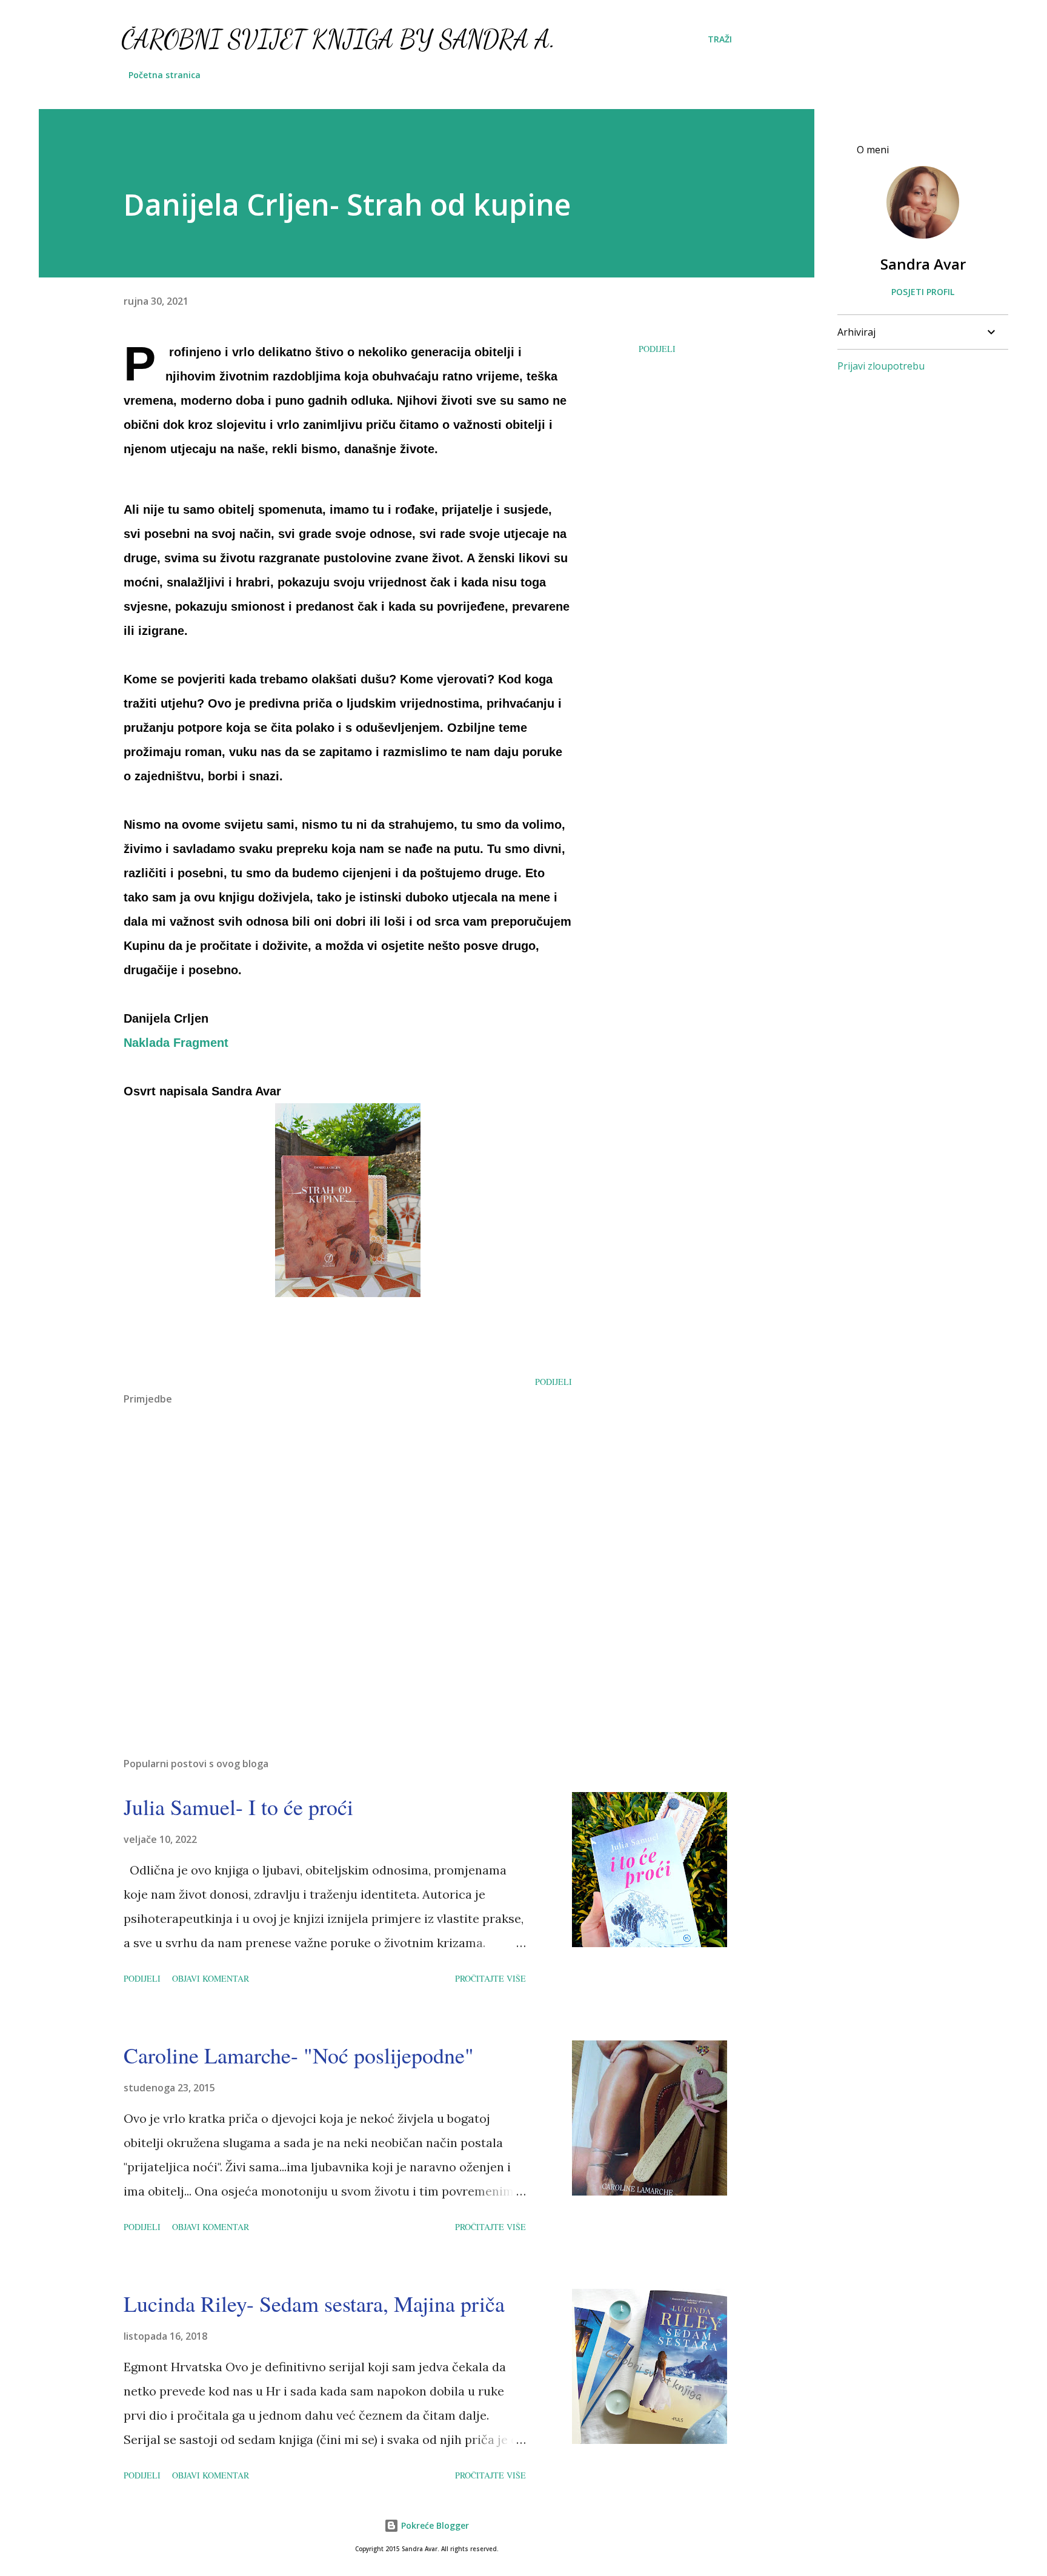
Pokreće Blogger (434, 2525)
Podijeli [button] (657, 349)
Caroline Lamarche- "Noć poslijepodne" (299, 2055)
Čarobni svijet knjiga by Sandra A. (338, 39)
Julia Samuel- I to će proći (238, 1807)
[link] (176, 1043)
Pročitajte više (490, 1978)
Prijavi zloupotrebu (881, 366)
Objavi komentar (211, 1978)
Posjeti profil (923, 292)
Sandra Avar (923, 264)
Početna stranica (165, 75)
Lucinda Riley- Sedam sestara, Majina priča (314, 2303)
